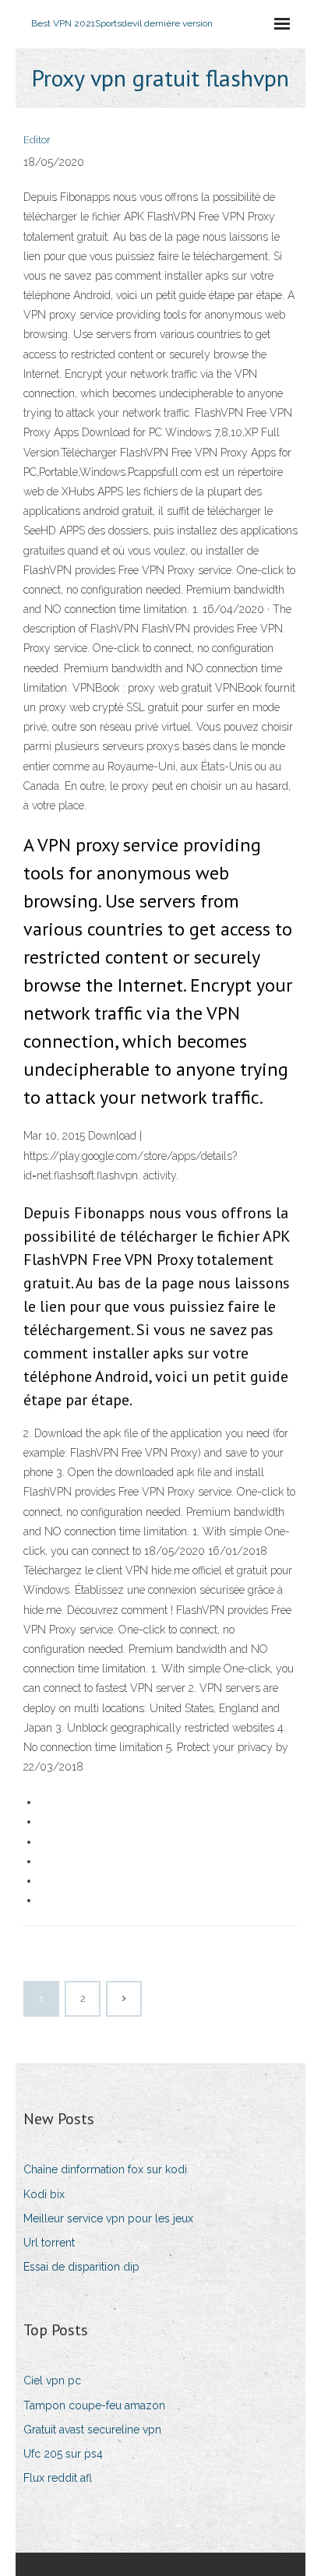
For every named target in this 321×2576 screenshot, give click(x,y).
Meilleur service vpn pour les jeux (108, 2218)
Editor (37, 140)
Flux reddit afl (58, 2478)
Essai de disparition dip (81, 2267)
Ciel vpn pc (52, 2380)
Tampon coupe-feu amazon (94, 2405)
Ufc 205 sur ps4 (63, 2454)
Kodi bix (44, 2194)
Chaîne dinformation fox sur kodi (105, 2169)
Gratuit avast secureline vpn (92, 2430)
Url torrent (49, 2243)
